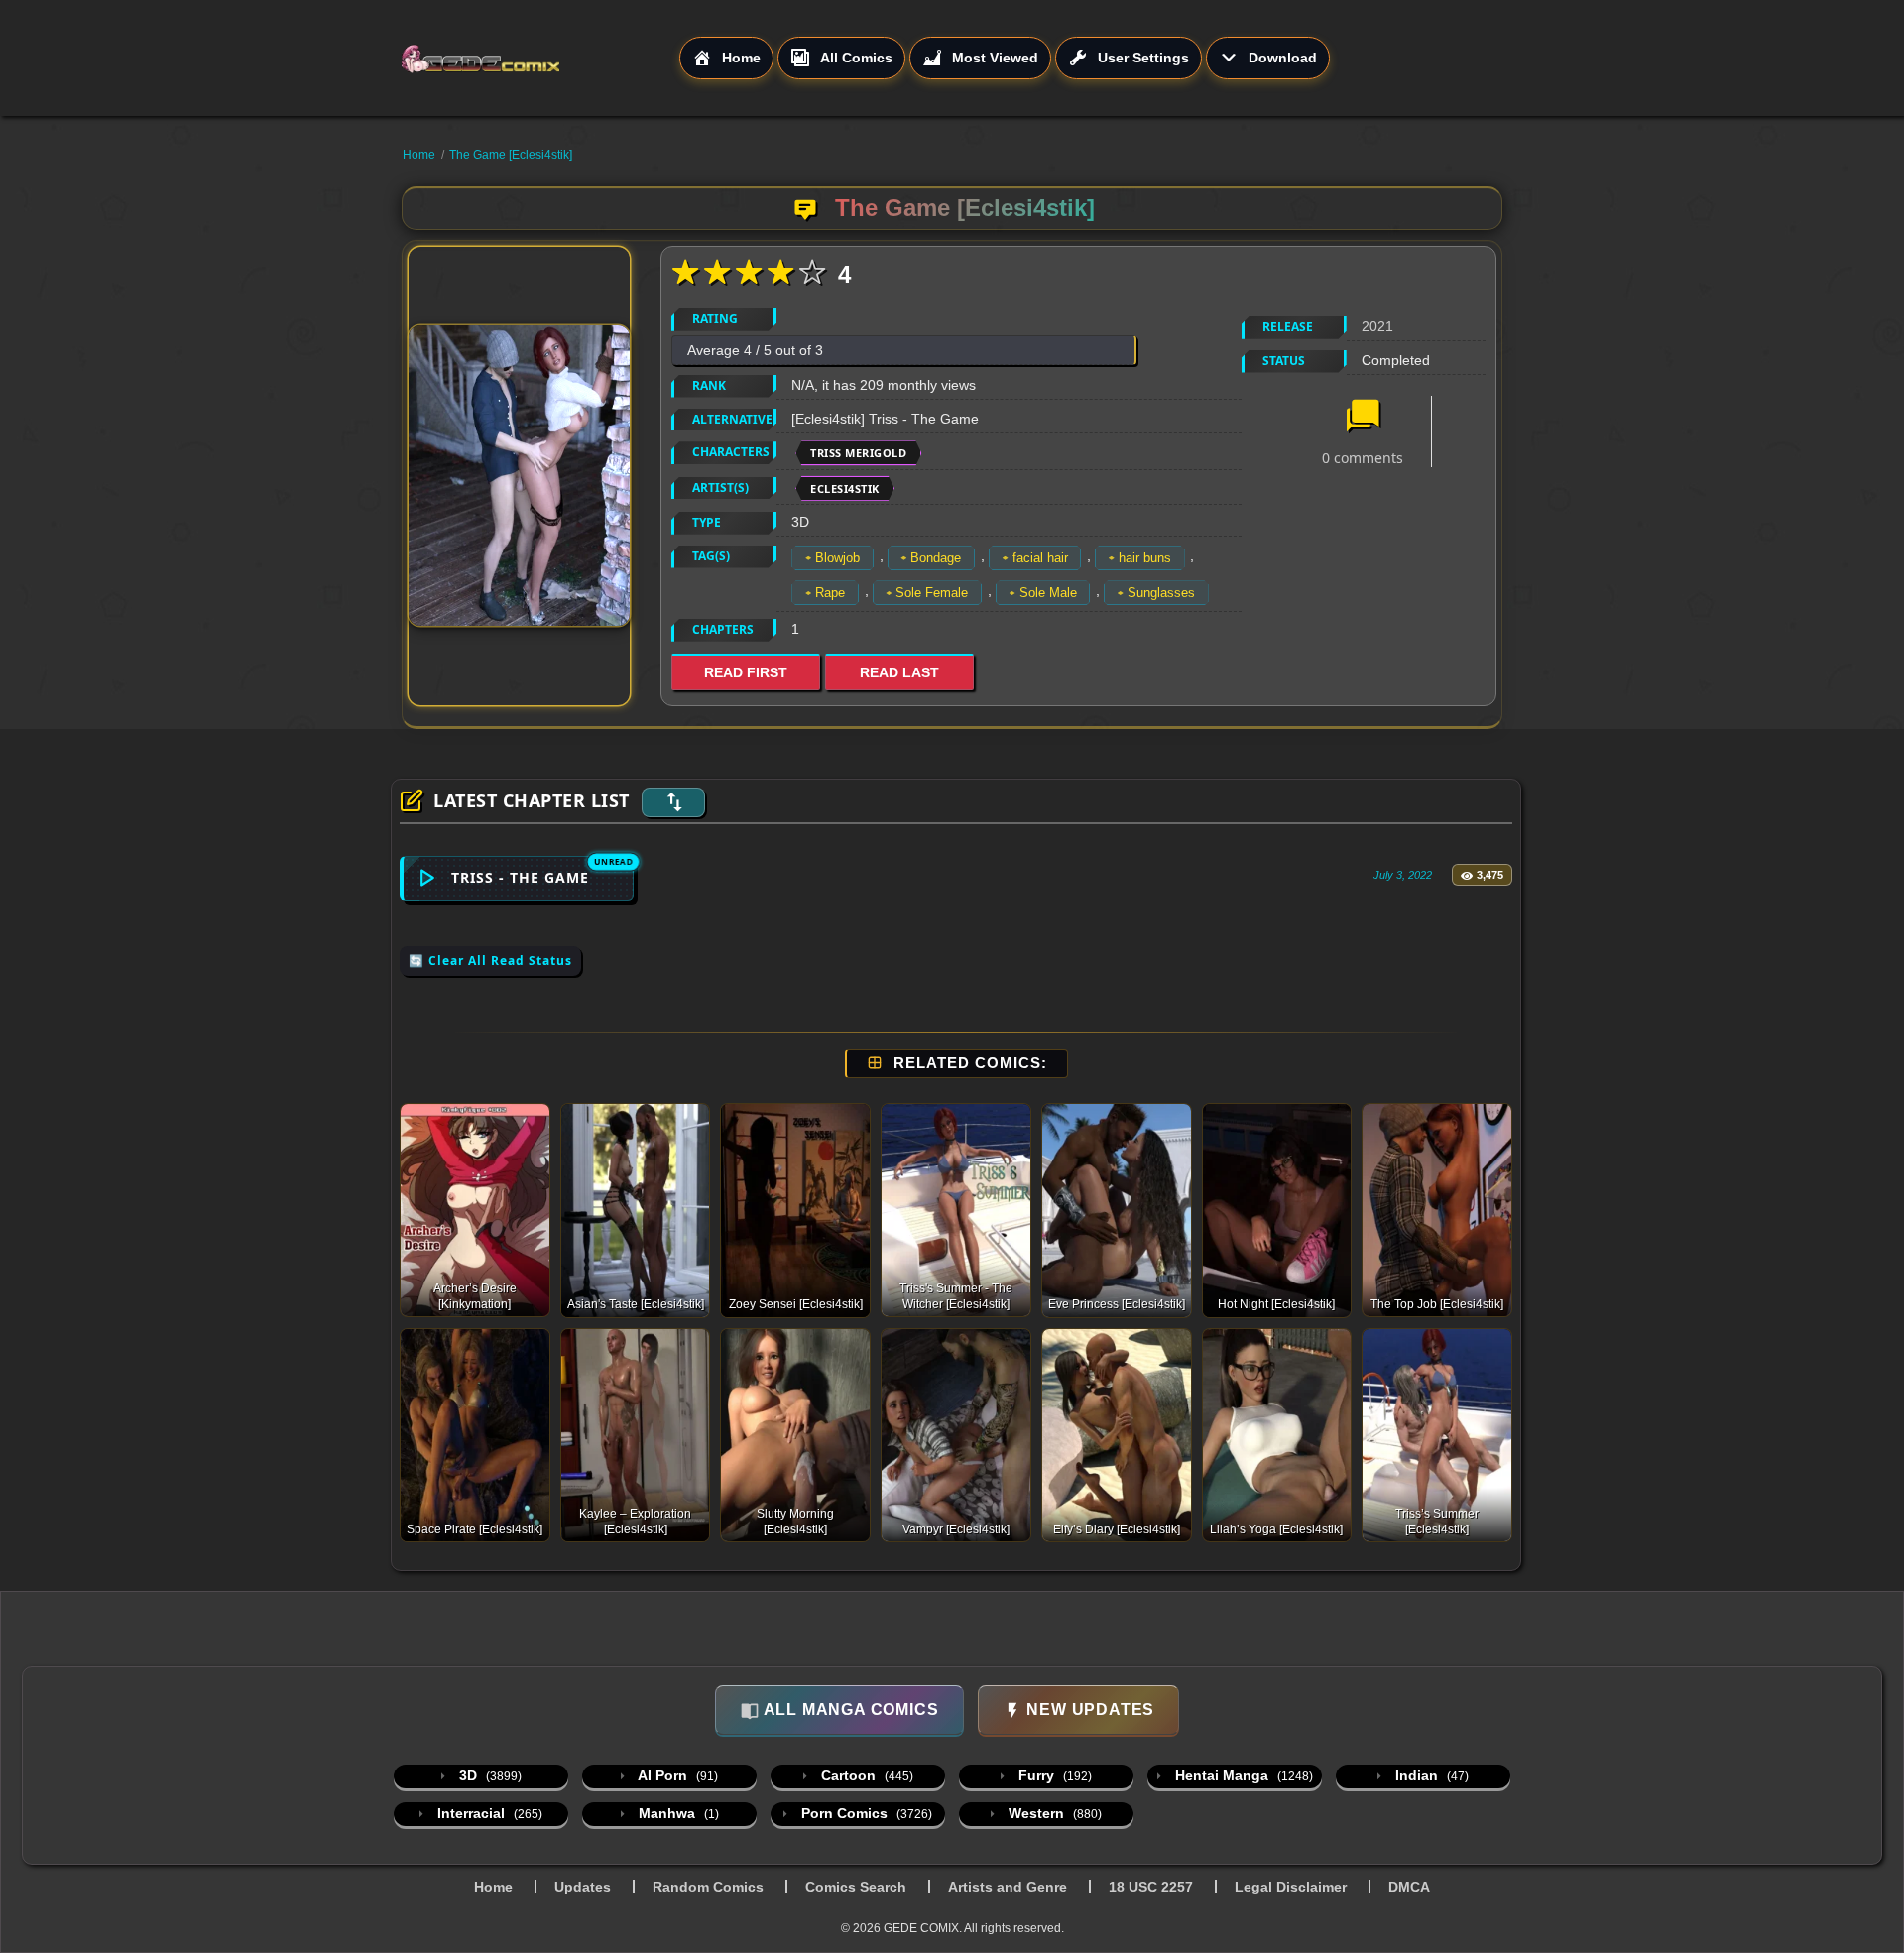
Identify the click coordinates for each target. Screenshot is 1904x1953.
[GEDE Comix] (539, 59)
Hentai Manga (1242, 1775)
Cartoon (865, 1775)
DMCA (1409, 1887)
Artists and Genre (1008, 1887)
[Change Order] (673, 802)
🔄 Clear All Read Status (490, 961)
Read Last (899, 672)
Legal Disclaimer (1291, 1887)
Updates (583, 1887)
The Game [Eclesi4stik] (511, 155)
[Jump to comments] (1363, 418)
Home (419, 155)
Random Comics (708, 1887)
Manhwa (677, 1813)
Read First (746, 672)
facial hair (1040, 558)
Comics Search (856, 1887)
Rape (830, 593)
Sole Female (932, 593)
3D (488, 1775)
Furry (1053, 1775)
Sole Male (1048, 593)
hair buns (1145, 558)
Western (1053, 1813)
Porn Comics (865, 1813)
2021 (1377, 326)
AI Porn (676, 1775)
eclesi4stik (845, 488)
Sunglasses (1161, 593)
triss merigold (858, 453)
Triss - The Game (520, 877)
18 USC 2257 (1151, 1887)
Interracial (488, 1813)
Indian (1430, 1775)
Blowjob (837, 558)
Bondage (936, 558)
